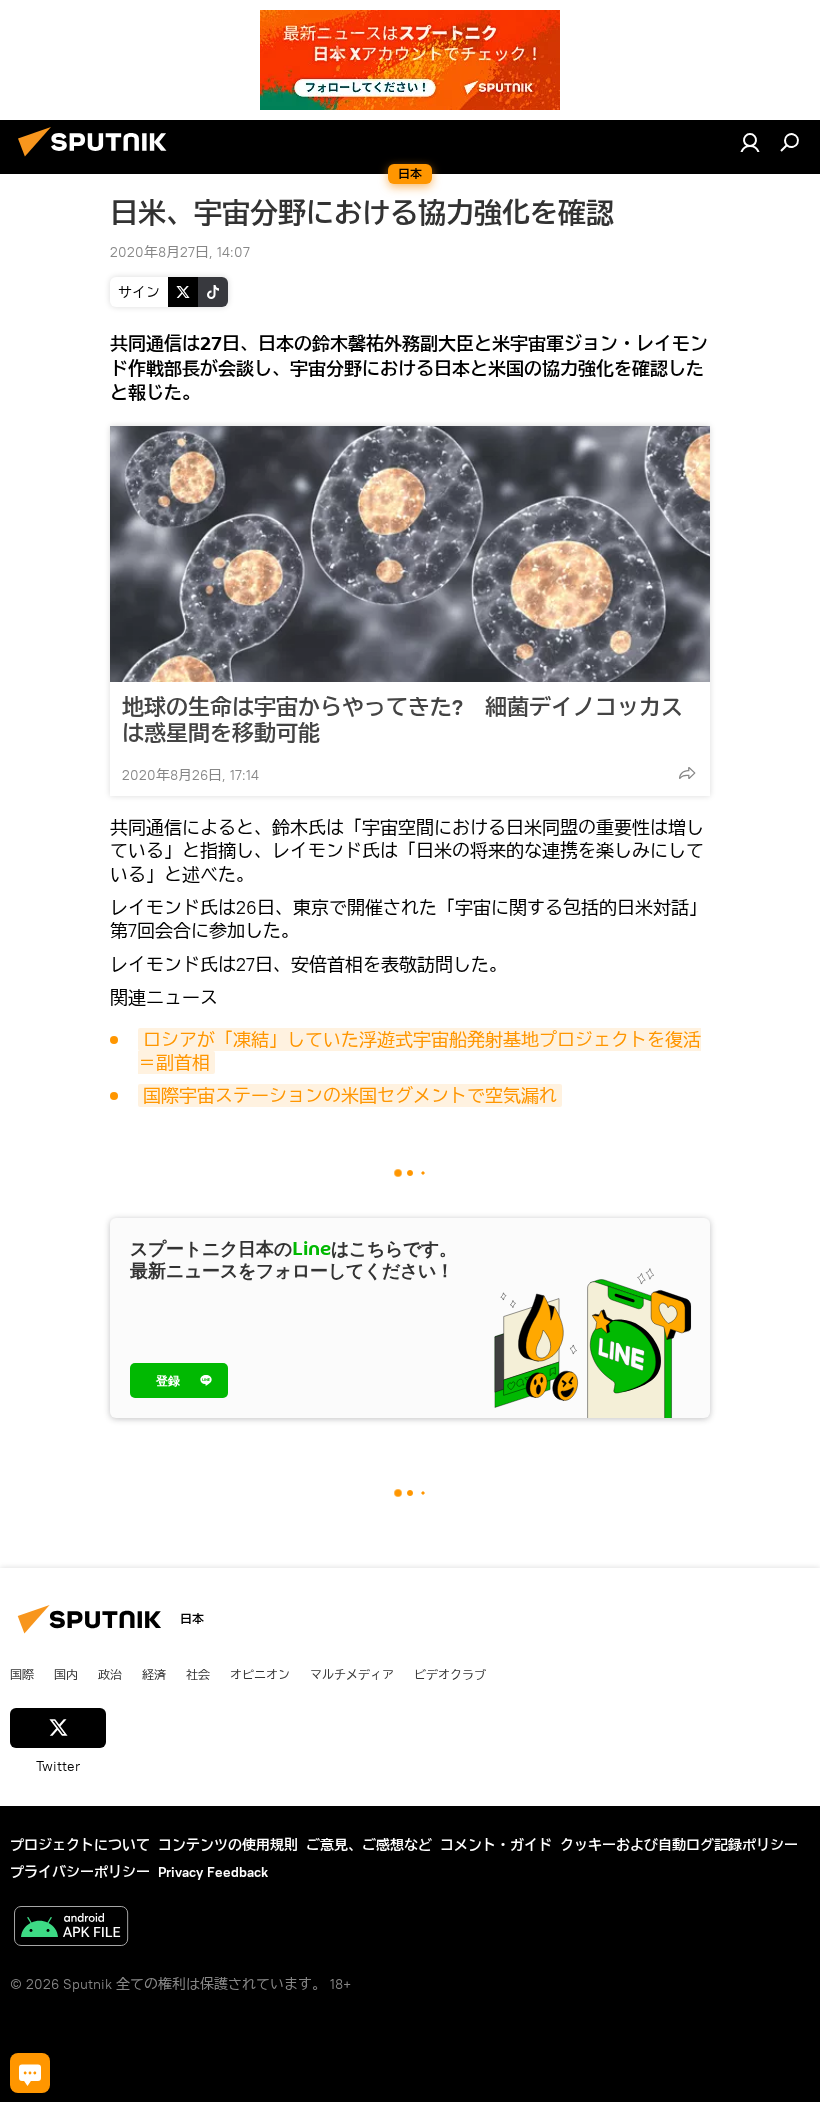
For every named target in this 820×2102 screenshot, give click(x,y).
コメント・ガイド (496, 1845)
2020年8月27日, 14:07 (180, 252)
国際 (22, 1674)
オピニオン (260, 1674)
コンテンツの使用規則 (228, 1845)
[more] (687, 773)
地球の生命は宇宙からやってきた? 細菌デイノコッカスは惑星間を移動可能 (402, 720)
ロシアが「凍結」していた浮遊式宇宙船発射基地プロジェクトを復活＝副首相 (419, 1051)
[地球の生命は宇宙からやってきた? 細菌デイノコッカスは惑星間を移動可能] (410, 554)
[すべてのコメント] (30, 2073)
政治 (110, 1674)
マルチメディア (352, 1674)
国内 (66, 1674)
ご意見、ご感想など (369, 1845)
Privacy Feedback (213, 1872)
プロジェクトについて (80, 1845)
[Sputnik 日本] (98, 159)
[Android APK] (71, 1928)
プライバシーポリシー (80, 1872)
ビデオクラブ (450, 1674)
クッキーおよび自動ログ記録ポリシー (679, 1845)
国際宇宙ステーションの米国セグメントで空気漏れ (350, 1095)
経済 (154, 1674)
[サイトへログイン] (750, 142)
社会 (198, 1674)
